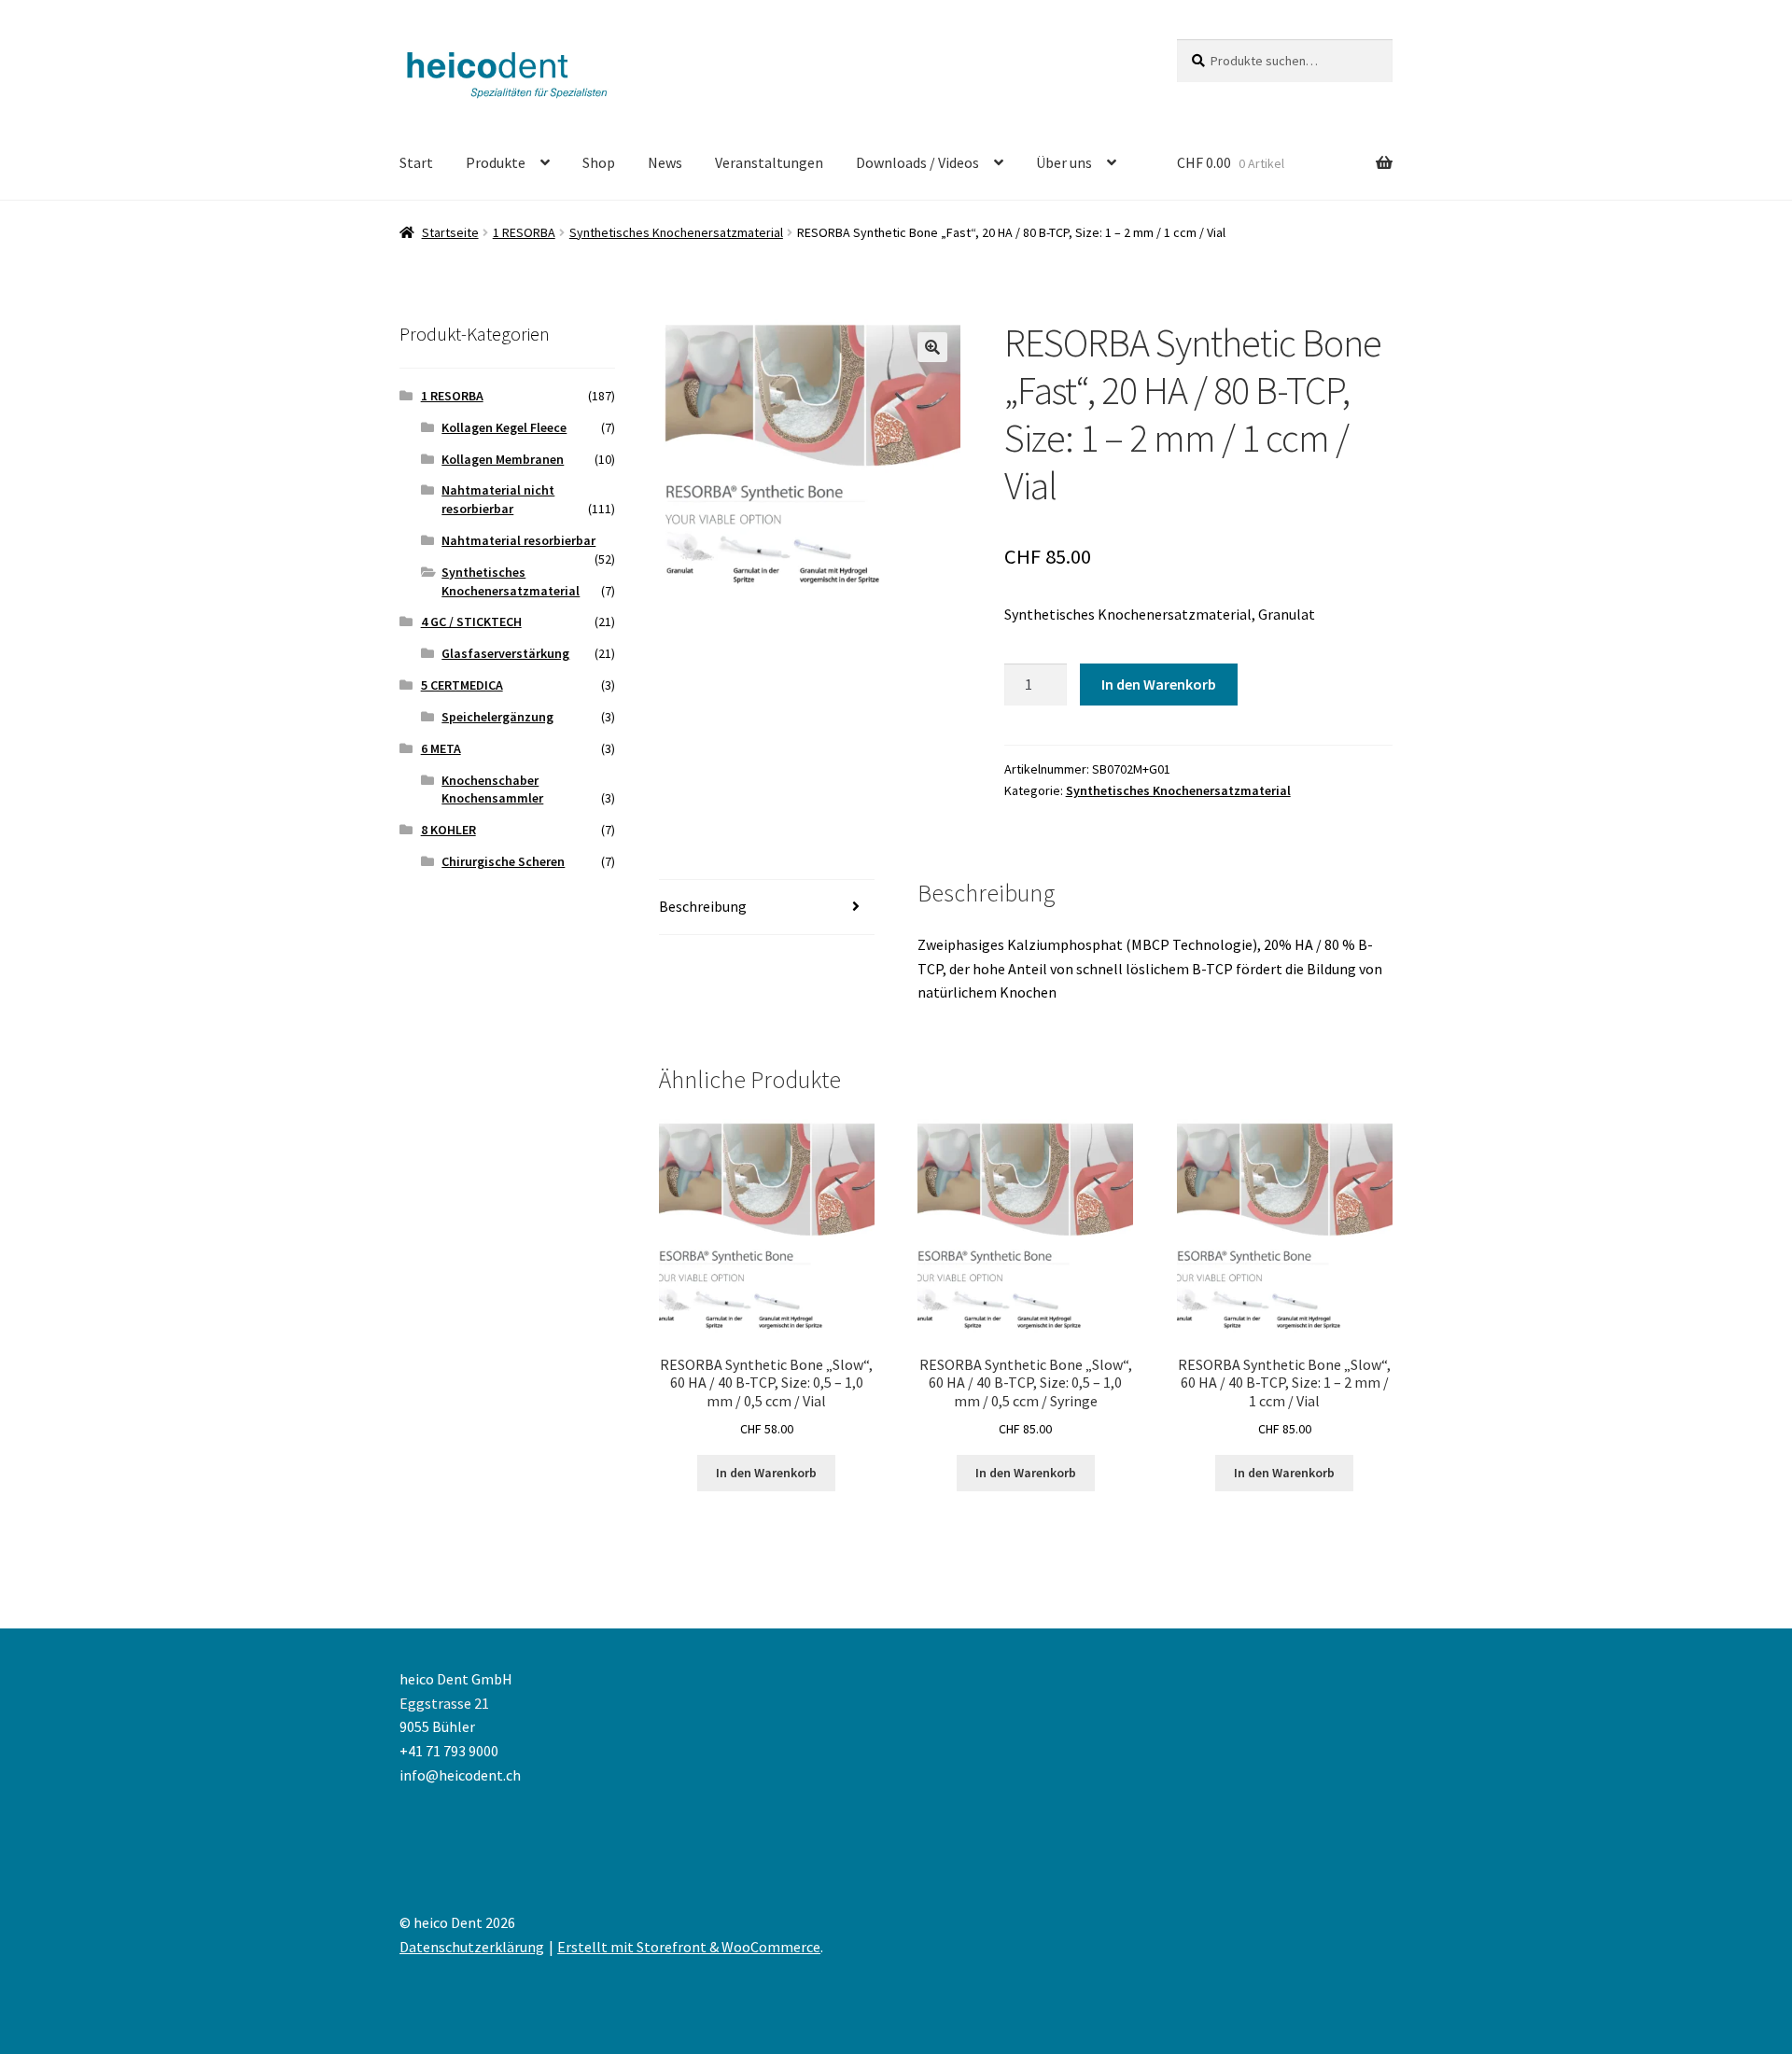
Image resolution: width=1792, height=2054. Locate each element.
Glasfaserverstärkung (505, 653)
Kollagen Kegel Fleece (504, 427)
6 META (441, 748)
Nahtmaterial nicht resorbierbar (498, 499)
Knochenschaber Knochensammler (492, 789)
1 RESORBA (524, 232)
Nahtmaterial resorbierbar (518, 540)
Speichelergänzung (497, 717)
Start (416, 162)
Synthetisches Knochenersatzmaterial (676, 232)
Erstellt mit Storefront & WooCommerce (689, 1947)
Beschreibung (703, 906)
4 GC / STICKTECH (471, 622)
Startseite (450, 232)
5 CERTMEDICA (462, 685)
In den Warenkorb (1159, 684)
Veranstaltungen (769, 162)
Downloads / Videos (917, 162)
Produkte (496, 162)
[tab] (767, 908)
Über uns (1064, 162)
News (665, 162)
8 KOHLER (448, 830)
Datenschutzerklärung (472, 1947)
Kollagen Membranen (503, 459)
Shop (599, 162)
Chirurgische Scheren (503, 861)
